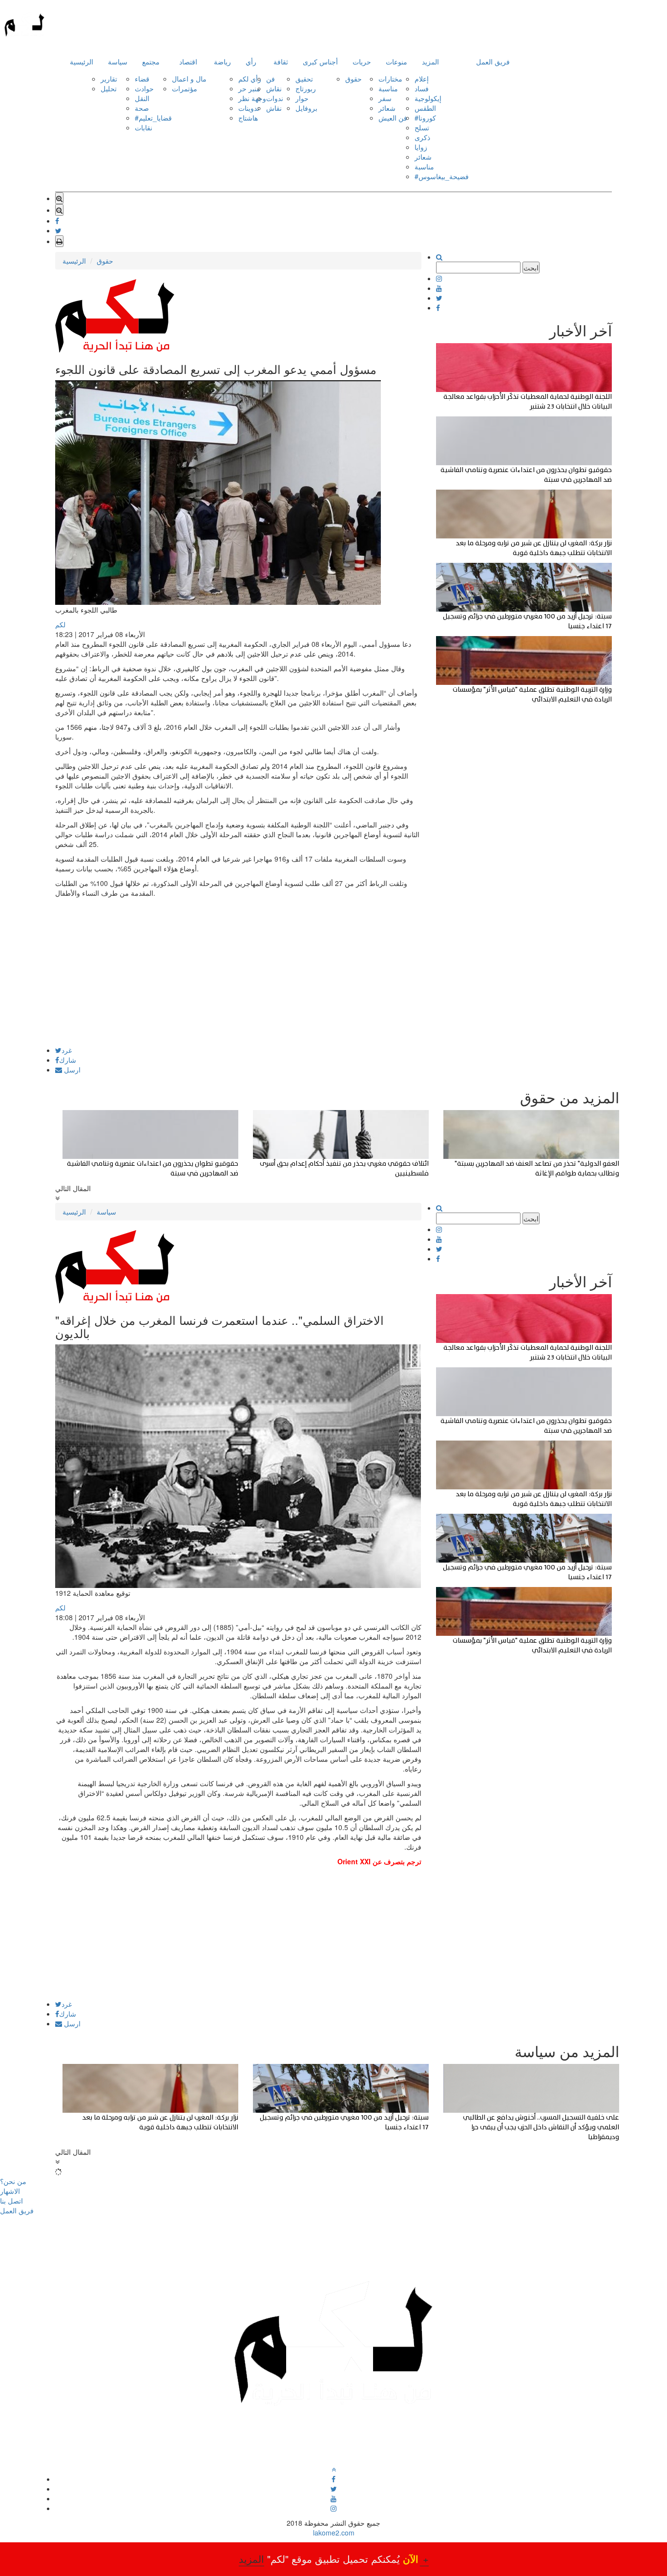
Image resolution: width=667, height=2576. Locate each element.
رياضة (222, 62)
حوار (302, 98)
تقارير (109, 79)
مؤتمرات (185, 88)
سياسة (118, 62)
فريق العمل (493, 62)
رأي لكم (250, 79)
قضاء (142, 79)
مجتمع (151, 62)
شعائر (387, 108)
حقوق (354, 79)
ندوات (275, 98)
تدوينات (249, 108)
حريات (362, 62)
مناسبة (388, 88)
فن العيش (393, 118)
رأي (251, 62)
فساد (422, 88)
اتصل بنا (11, 2201)
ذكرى (422, 137)
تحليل (109, 88)
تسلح (422, 127)
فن (271, 79)
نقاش (274, 88)
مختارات (390, 79)
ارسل (71, 1070)
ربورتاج (306, 88)
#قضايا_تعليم (153, 118)
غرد (67, 1050)
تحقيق (304, 79)
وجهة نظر (252, 98)
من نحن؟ (13, 2181)
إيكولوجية (428, 98)
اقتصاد (188, 62)
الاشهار (10, 2191)
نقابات (144, 127)
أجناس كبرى (320, 62)
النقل (142, 98)
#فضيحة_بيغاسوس (442, 176)
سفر (385, 98)
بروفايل (306, 108)
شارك (68, 1060)
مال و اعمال (189, 79)
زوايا (421, 147)
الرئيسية (82, 62)
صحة (142, 108)
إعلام (422, 79)
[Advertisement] (238, 978)
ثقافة (281, 62)
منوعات (396, 62)
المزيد (430, 62)
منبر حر (249, 88)
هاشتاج (248, 118)
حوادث (144, 88)
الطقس (425, 108)
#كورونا (425, 118)
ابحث (531, 268)
